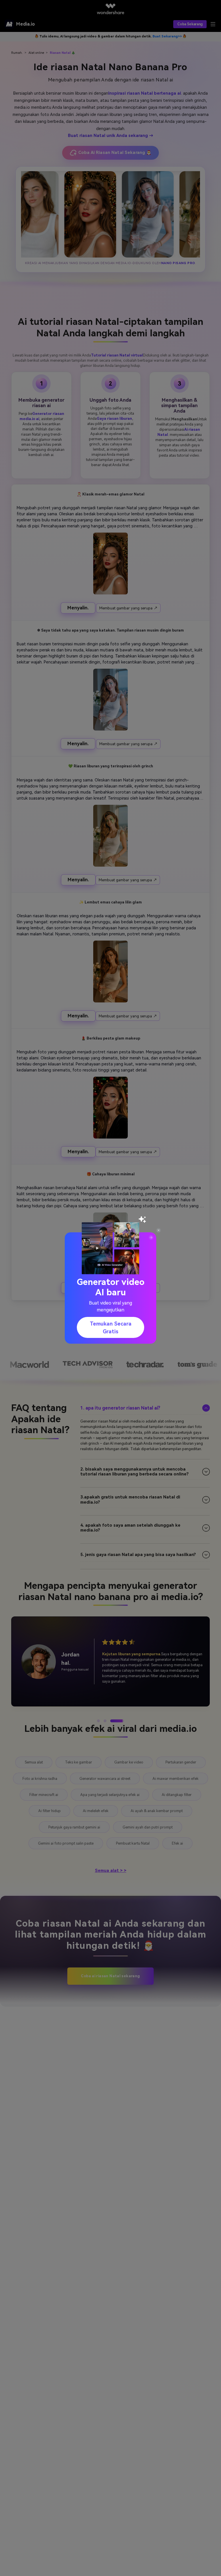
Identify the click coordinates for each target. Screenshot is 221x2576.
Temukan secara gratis (111, 1328)
